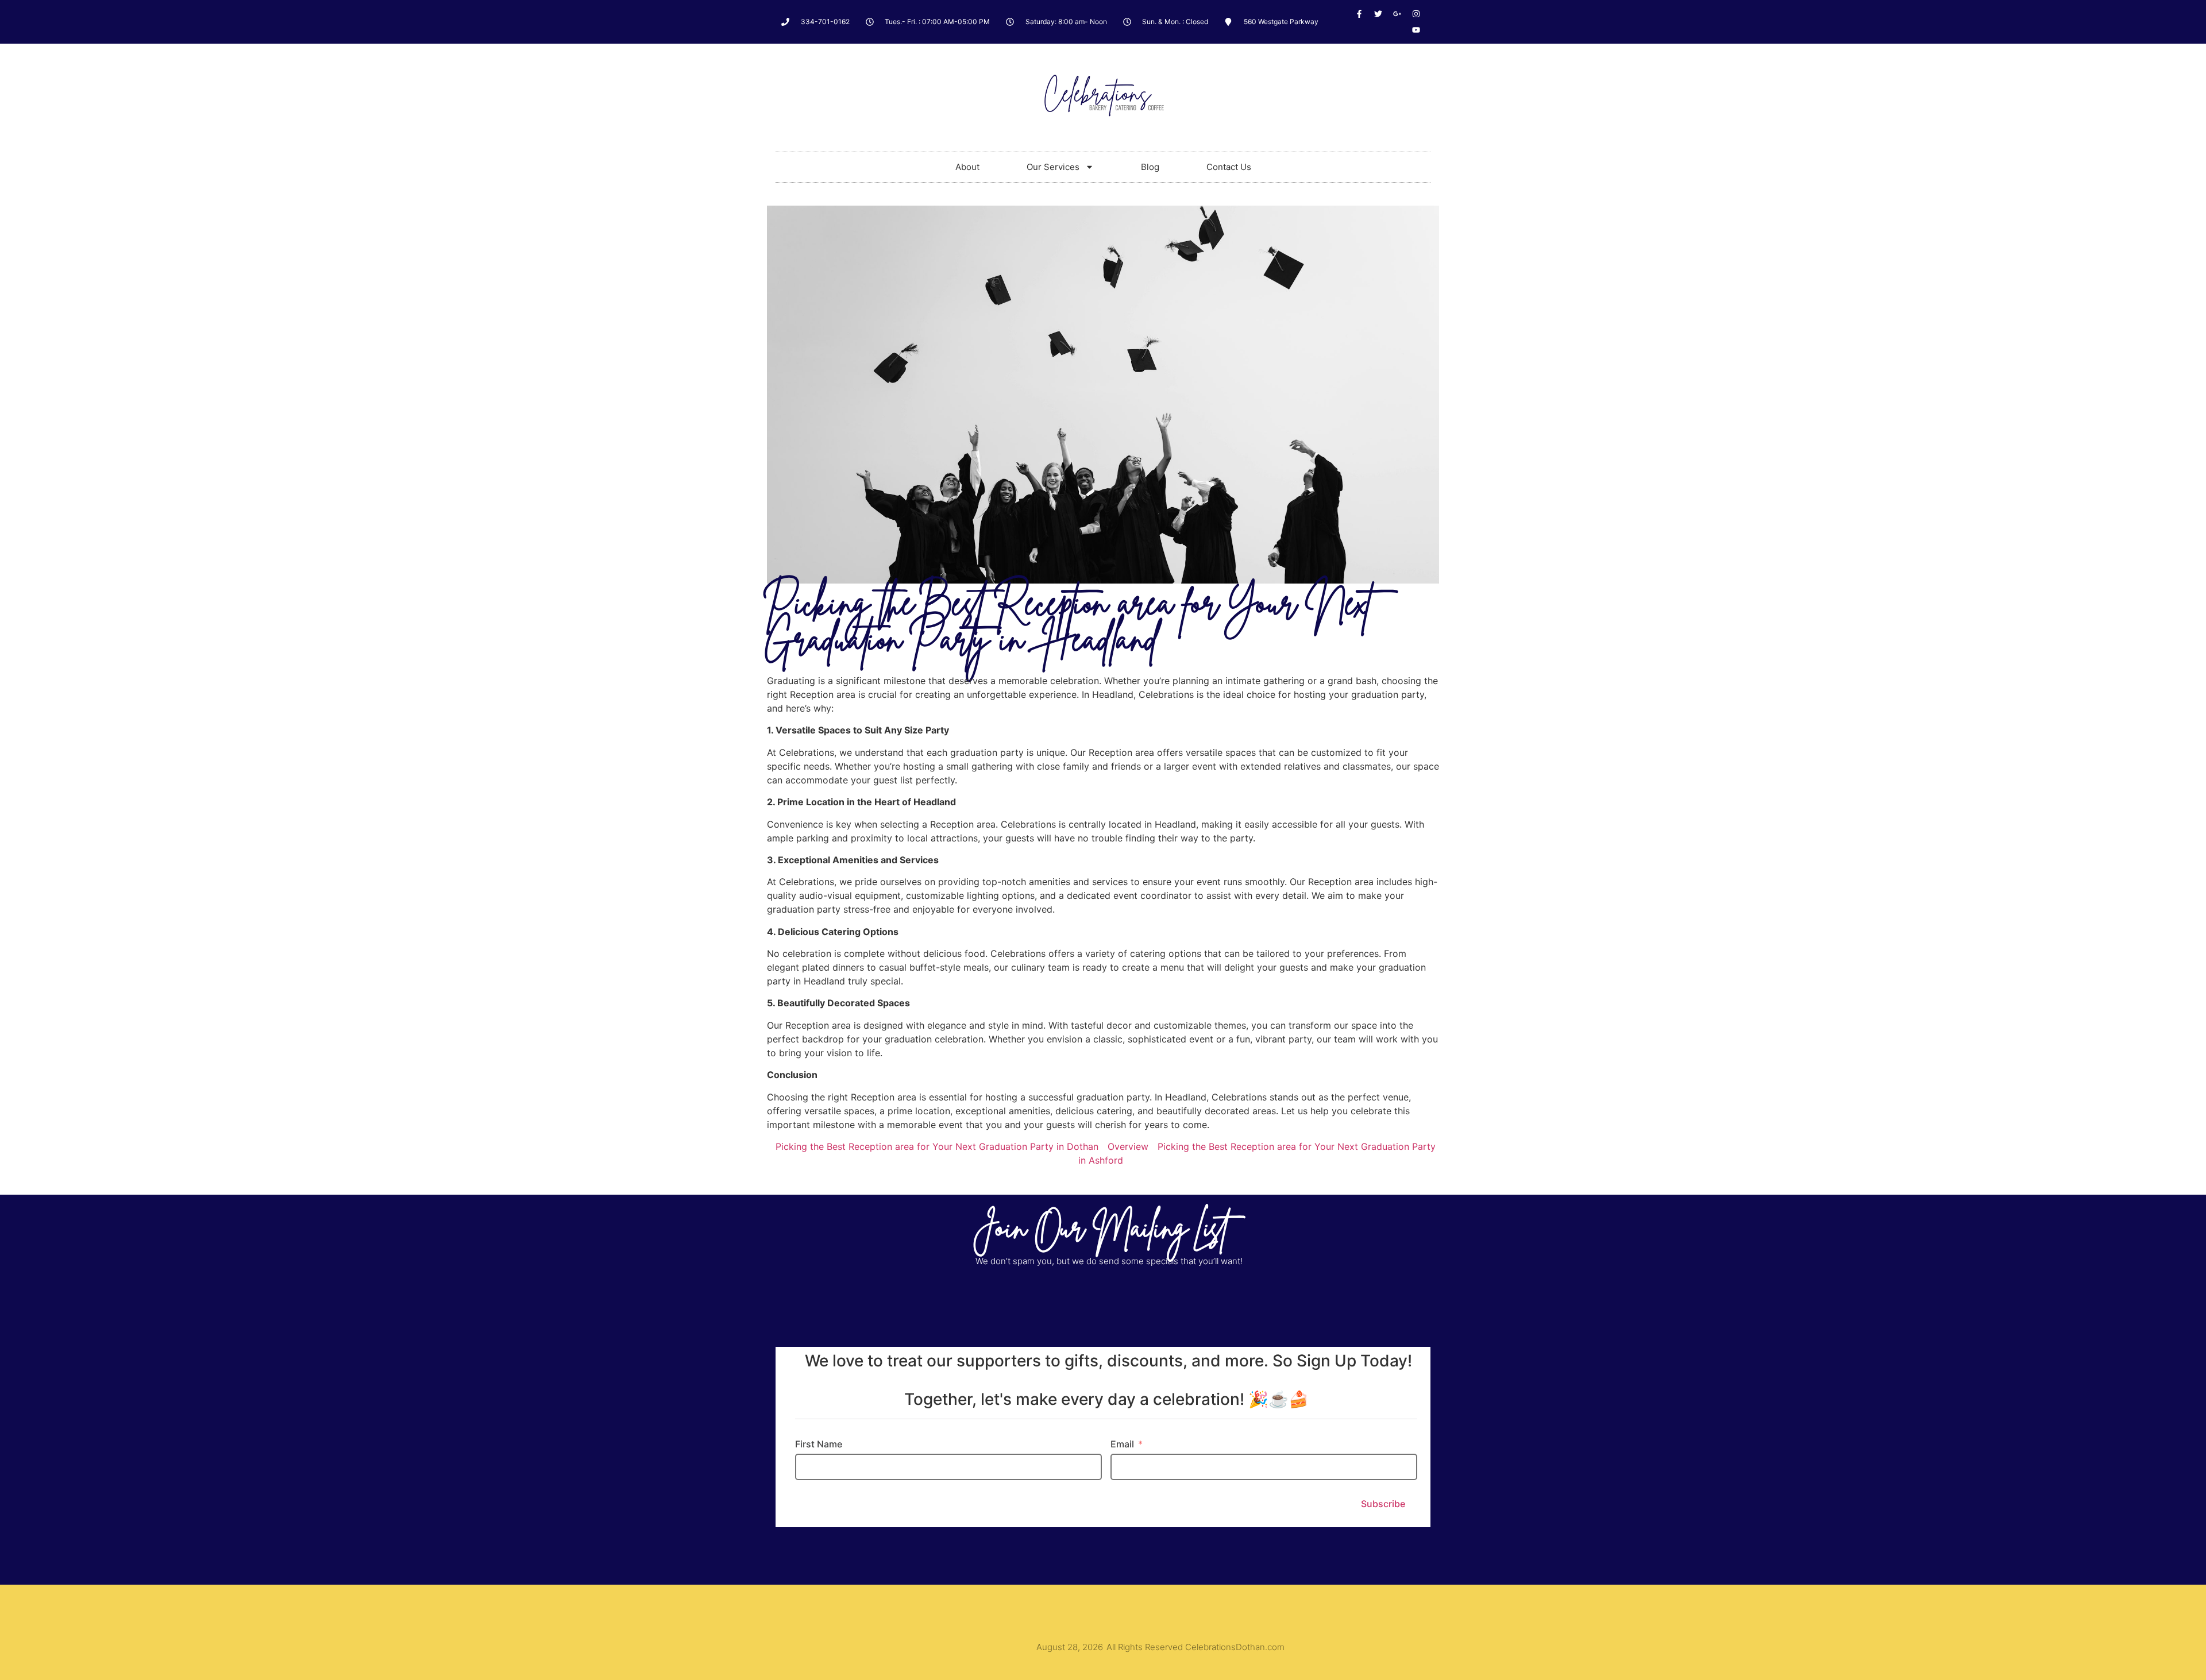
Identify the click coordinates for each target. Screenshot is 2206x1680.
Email (1122, 1444)
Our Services (1053, 167)
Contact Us (1229, 167)
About (967, 167)
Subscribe (1383, 1504)
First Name (819, 1444)
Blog (1150, 167)
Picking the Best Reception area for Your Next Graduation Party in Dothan (937, 1146)
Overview (1128, 1146)
